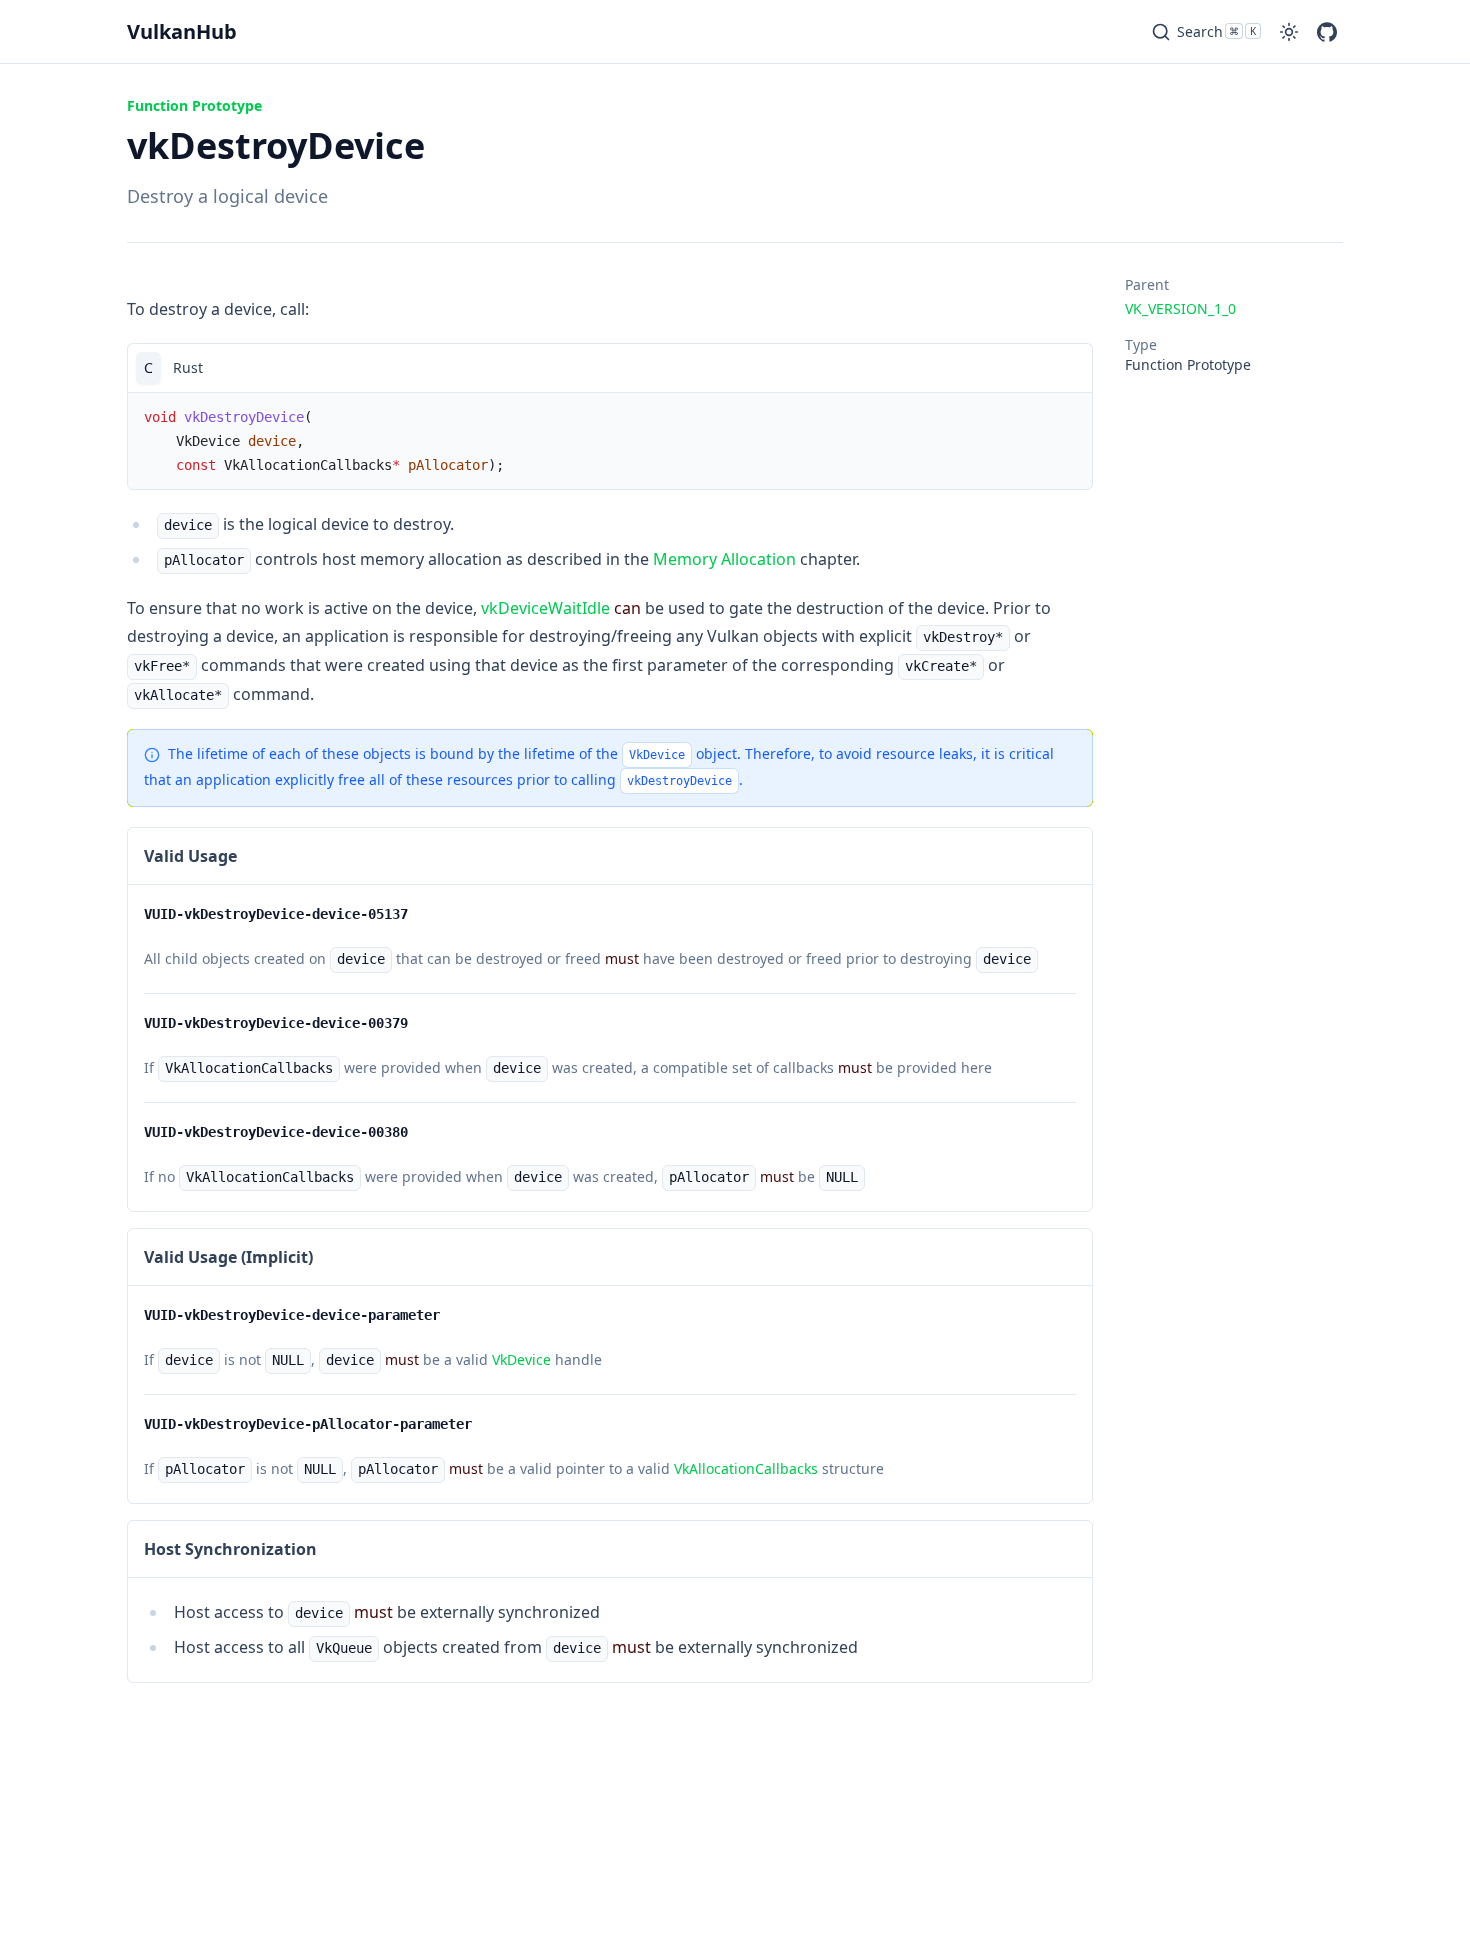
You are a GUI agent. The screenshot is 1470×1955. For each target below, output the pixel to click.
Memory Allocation (724, 559)
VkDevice (521, 1359)
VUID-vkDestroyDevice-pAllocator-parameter (308, 1424)
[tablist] (610, 367)
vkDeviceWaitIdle (545, 608)
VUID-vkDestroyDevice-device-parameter (292, 1315)
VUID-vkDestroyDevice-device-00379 (276, 1023)
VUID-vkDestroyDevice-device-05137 (276, 914)
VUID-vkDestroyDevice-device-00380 (276, 1132)
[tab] (148, 368)
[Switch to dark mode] (1289, 32)
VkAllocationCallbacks (746, 1468)
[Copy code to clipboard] (1068, 368)
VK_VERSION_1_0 (1180, 308)
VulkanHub (182, 31)
